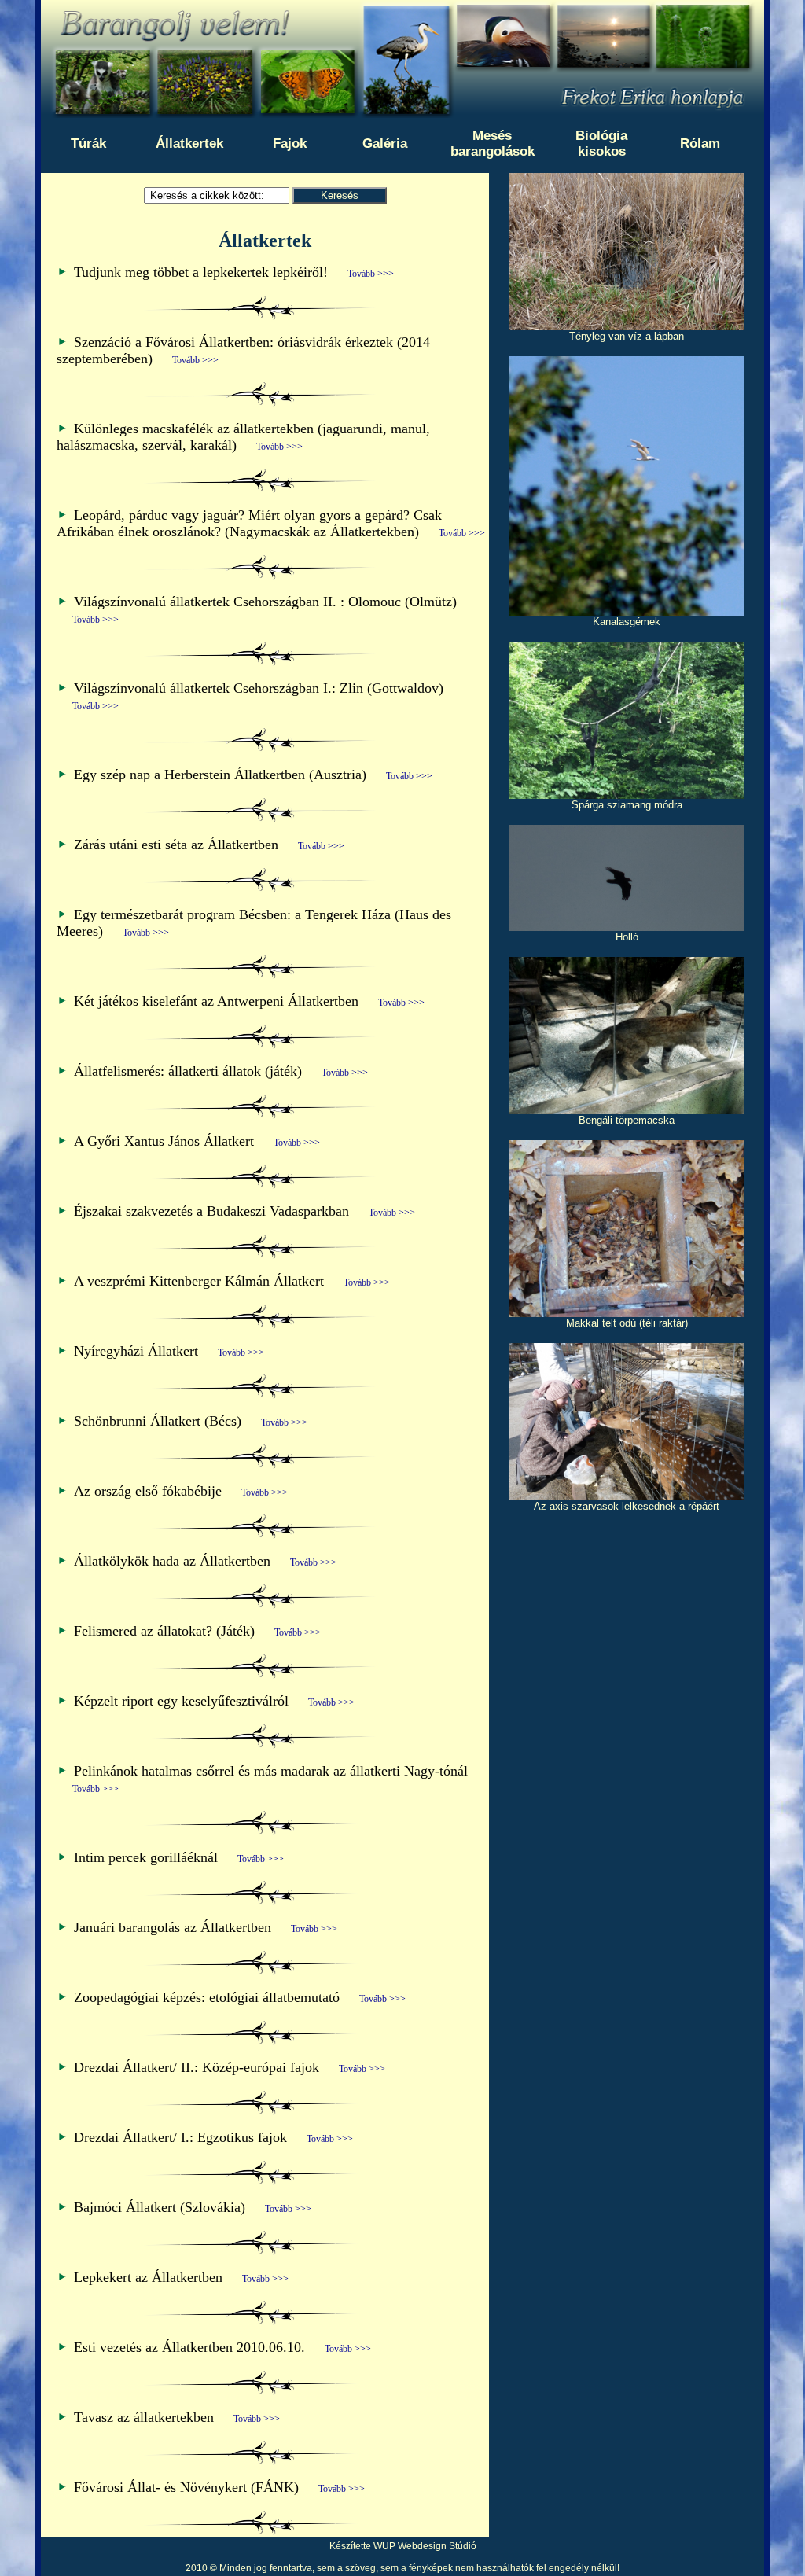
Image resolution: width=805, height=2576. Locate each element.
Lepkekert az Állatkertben (181, 2277)
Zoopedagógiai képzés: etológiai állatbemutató (240, 1997)
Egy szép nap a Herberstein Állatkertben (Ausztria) (253, 775)
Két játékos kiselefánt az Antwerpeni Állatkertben (249, 1001)
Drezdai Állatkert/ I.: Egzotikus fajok (213, 2137)
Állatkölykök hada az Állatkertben (205, 1561)
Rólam (700, 144)
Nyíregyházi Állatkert (169, 1351)
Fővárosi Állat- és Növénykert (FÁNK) (219, 2487)
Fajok (290, 144)
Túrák (88, 144)
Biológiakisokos (601, 144)
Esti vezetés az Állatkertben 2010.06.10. (222, 2347)
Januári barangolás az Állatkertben (206, 1927)
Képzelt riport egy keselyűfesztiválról (214, 1701)
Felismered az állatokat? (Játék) (197, 1631)
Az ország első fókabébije (181, 1491)
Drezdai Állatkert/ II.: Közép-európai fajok (230, 2067)
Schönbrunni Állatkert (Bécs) (191, 1421)
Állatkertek (189, 144)
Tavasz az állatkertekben (177, 2417)
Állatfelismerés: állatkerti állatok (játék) (221, 1071)
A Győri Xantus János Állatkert (197, 1141)
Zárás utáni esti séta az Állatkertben (209, 845)
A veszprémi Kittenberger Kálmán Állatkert (232, 1281)
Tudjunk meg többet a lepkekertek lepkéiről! (234, 272)
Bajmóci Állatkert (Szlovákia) (193, 2207)
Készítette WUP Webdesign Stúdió (403, 2546)
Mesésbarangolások (493, 144)
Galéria (385, 144)
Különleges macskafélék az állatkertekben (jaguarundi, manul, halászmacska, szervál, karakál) (243, 437)
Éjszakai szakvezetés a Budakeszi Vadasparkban (244, 1211)
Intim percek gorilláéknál (179, 1857)
